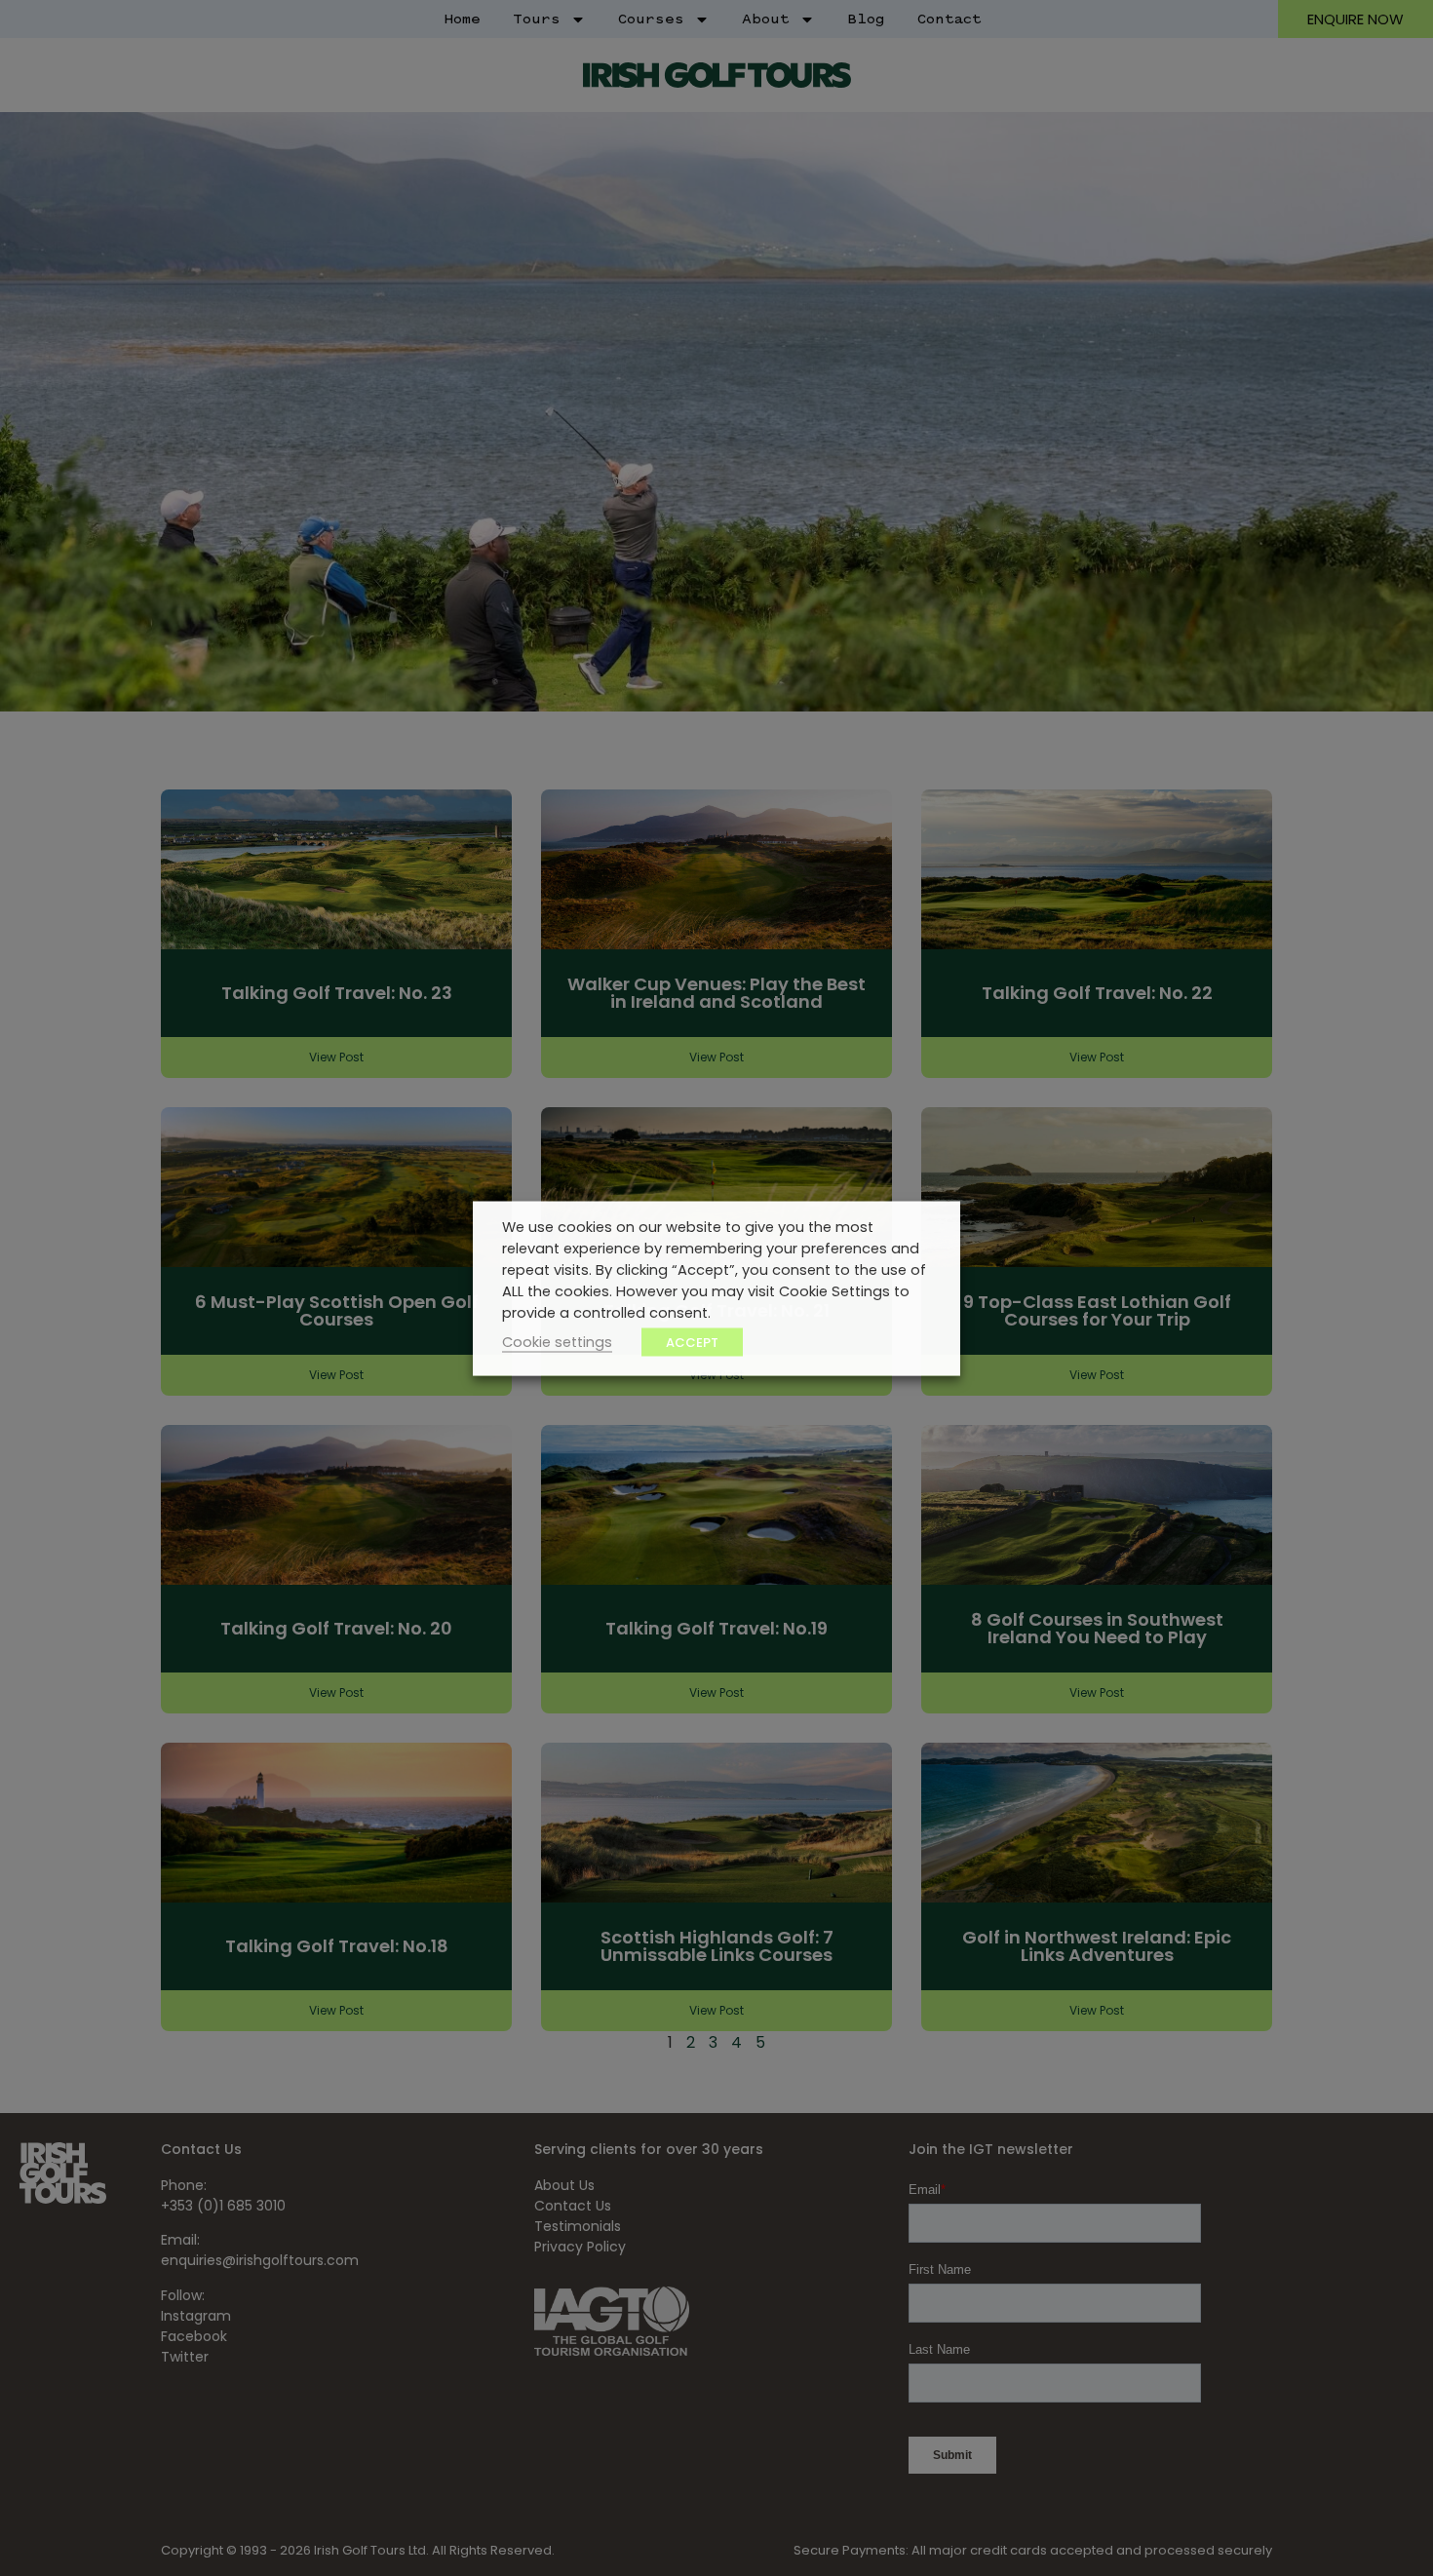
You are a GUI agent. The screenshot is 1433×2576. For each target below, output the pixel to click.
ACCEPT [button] (692, 1342)
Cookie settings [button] (557, 1341)
